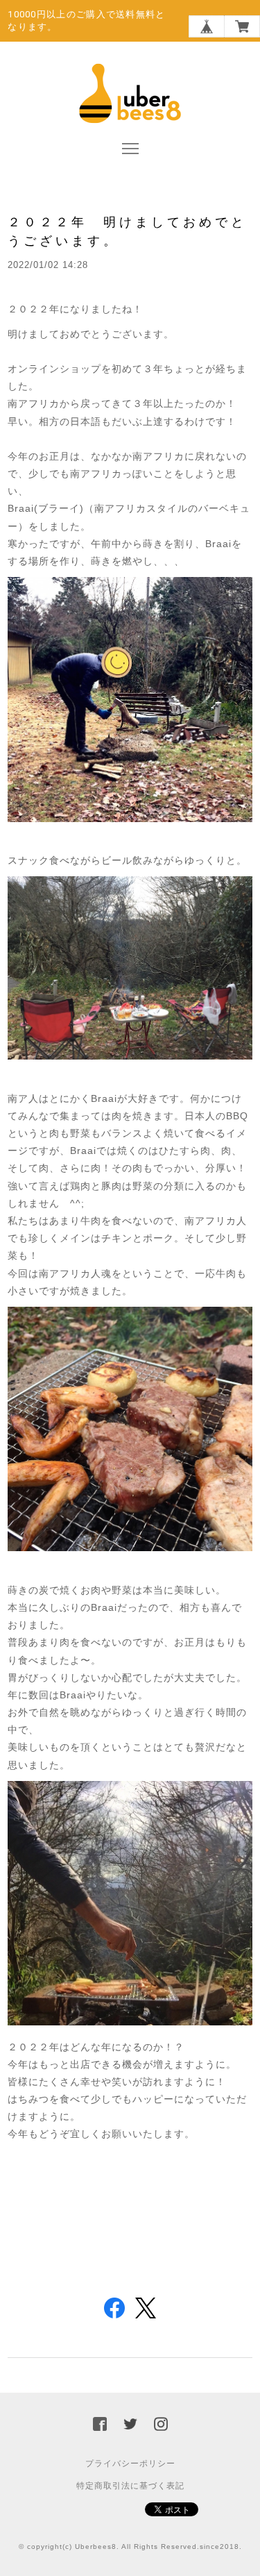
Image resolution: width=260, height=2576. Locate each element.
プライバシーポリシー (130, 2464)
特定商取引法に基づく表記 (130, 2486)
